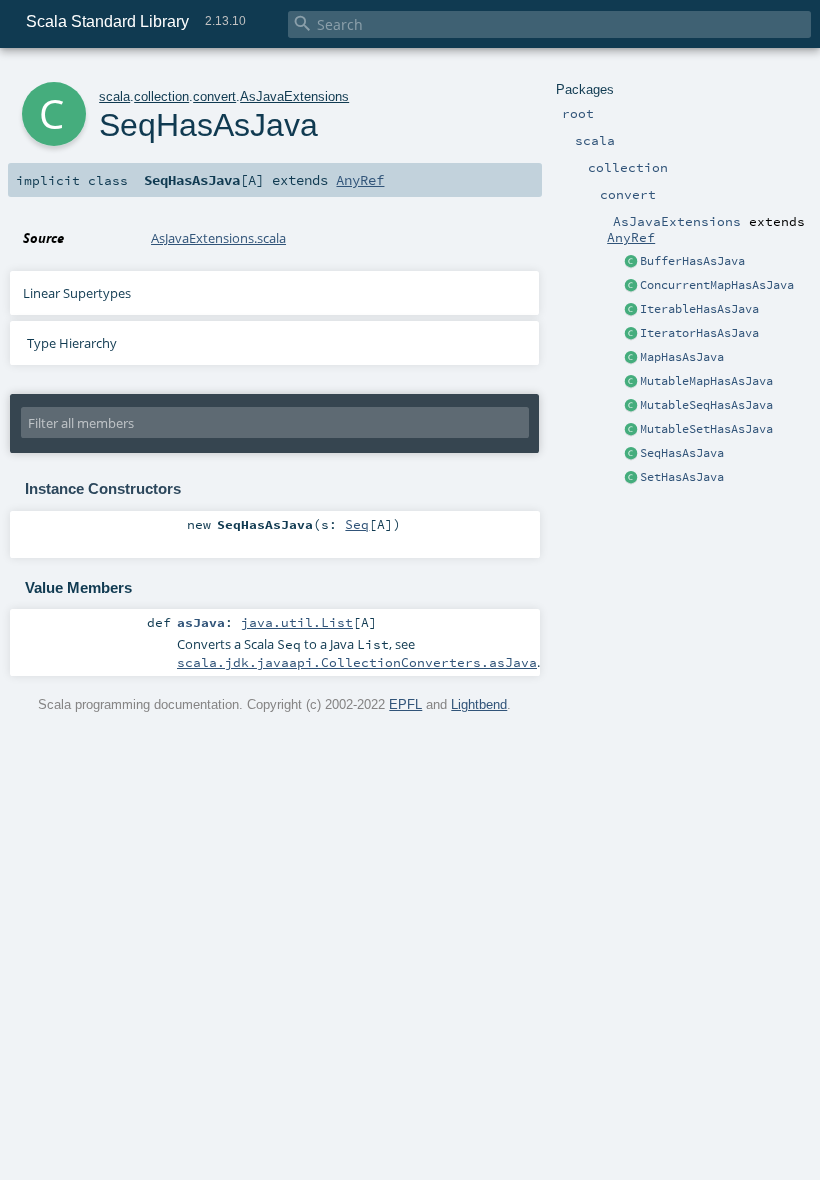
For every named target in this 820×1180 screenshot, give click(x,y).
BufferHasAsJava (692, 261)
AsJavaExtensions (294, 96)
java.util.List (297, 622)
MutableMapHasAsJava (706, 381)
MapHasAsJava (682, 357)
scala (114, 96)
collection (161, 96)
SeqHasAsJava (682, 453)
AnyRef (631, 237)
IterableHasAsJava (699, 309)
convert (214, 96)
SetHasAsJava (682, 477)
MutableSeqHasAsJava (706, 405)
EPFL (405, 704)
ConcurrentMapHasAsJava (717, 285)
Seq (357, 524)
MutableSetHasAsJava (706, 429)
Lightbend (479, 704)
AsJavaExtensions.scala (218, 238)
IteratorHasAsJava (699, 333)
